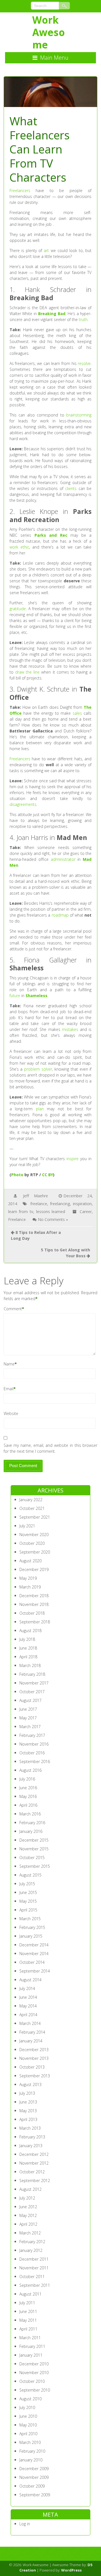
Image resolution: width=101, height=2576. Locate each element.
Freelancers (20, 190)
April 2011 (28, 2329)
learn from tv (21, 1212)
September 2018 (35, 1622)
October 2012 (32, 2172)
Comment (13, 1309)
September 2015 (35, 1866)
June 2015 (28, 1892)
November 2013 (34, 2058)
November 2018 (34, 1604)
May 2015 (28, 1901)
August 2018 (30, 1631)
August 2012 (30, 2189)
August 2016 (30, 1770)
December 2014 (34, 1945)
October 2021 (32, 1508)
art (46, 250)
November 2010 (34, 2373)
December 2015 (34, 1840)
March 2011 (30, 2338)
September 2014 (35, 1971)
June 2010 (28, 2416)
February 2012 (32, 2242)
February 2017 (32, 1735)
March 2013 (30, 2128)
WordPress (71, 2570)
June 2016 (28, 1788)
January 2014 (31, 2041)
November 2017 (34, 1683)
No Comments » (53, 1219)
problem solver (38, 1069)
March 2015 (30, 1919)
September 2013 (35, 2076)
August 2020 (30, 1561)
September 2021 (35, 1517)
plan (40, 1109)
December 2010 (34, 2364)
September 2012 (35, 2181)
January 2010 (31, 2460)
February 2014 (32, 2032)
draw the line (27, 672)
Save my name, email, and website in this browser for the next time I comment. (51, 1448)
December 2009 (34, 2469)
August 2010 (30, 2399)
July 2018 (27, 1639)
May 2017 (28, 1718)
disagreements (23, 804)
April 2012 (28, 2224)
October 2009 (32, 2486)
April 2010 (28, 2434)
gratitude (18, 609)
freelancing (60, 1204)
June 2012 (28, 2207)
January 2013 (31, 2146)
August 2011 (30, 2294)
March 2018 (30, 1665)
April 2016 (28, 1805)
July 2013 (27, 2093)
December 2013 (34, 2050)
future (15, 996)
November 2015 (34, 1849)
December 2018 (34, 1596)
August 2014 (30, 1980)
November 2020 (34, 1535)
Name (9, 1364)
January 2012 (31, 2250)
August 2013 (30, 2084)
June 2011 (28, 2311)
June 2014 (28, 1997)
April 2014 (28, 2015)
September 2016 (35, 1761)
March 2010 (30, 2442)
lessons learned (51, 1212)
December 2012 (34, 2154)
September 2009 (35, 2495)
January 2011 (31, 2355)
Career (86, 1212)
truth (83, 319)
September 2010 (35, 2390)
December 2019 (34, 1569)
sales (77, 713)
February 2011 (32, 2346)
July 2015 (27, 1884)
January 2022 (31, 1500)
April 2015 (28, 1910)
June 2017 (28, 1709)
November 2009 (34, 2477)
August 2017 (30, 1700)
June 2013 (28, 2102)
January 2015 (31, 1936)
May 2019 (28, 1578)
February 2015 (32, 1927)
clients (71, 488)
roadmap (60, 915)
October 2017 (32, 1692)
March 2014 (30, 2023)
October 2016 (32, 1753)
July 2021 (27, 1526)
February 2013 (32, 2137)
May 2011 (28, 2320)
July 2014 (27, 1988)
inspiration (82, 1204)
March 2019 (30, 1587)
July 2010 (27, 2407)
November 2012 (34, 2163)
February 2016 (32, 1823)
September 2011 (35, 2285)
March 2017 (30, 1727)
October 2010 (32, 2381)
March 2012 (30, 2233)
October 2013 (32, 2067)
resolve (84, 363)
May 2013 (28, 2111)
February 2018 (32, 1674)
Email (9, 1389)
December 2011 (34, 2259)
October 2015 (32, 1858)
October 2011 (32, 2277)
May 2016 (28, 1796)
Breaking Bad (52, 314)
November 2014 (34, 1954)
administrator (63, 859)
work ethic (19, 547)
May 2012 (28, 2215)
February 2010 (32, 2451)
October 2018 (32, 1613)
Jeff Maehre (35, 1196)
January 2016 (31, 1831)
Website (11, 1413)
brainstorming (79, 415)
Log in (25, 2524)
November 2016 (34, 1744)
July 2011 (27, 2303)
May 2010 (28, 2425)
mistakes (70, 1029)
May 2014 (28, 2006)
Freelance (17, 1219)
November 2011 (34, 2268)
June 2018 (28, 1648)
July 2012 (27, 2198)
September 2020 (35, 1552)
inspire (73, 1159)
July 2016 (27, 1779)
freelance (39, 1204)
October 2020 (32, 1543)
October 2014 (32, 1962)
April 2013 (28, 2119)
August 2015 (30, 1875)
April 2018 (28, 1657)
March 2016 (30, 1814)
